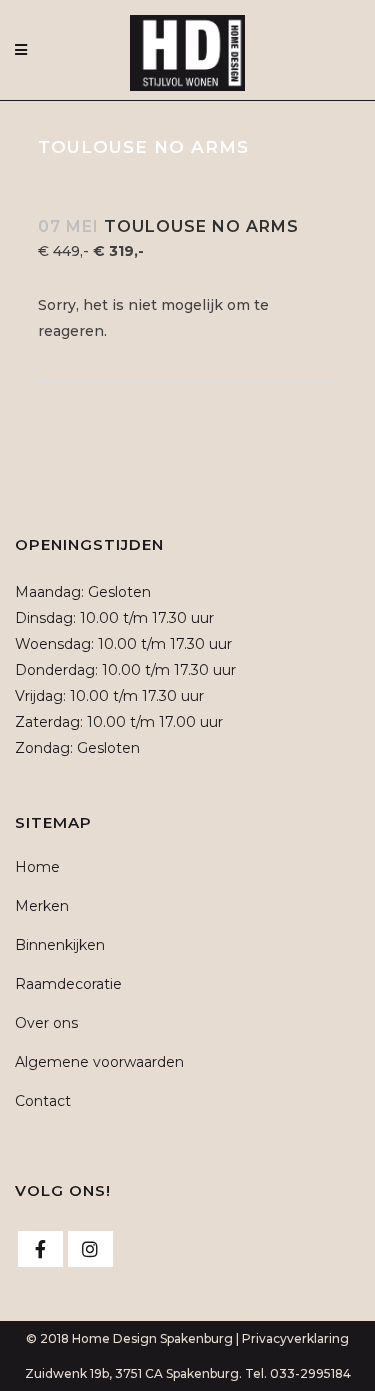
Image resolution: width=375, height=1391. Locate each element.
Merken (42, 906)
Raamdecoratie (68, 984)
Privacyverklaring (295, 1338)
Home (37, 867)
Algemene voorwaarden (99, 1062)
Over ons (46, 1023)
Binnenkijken (60, 945)
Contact (43, 1101)
